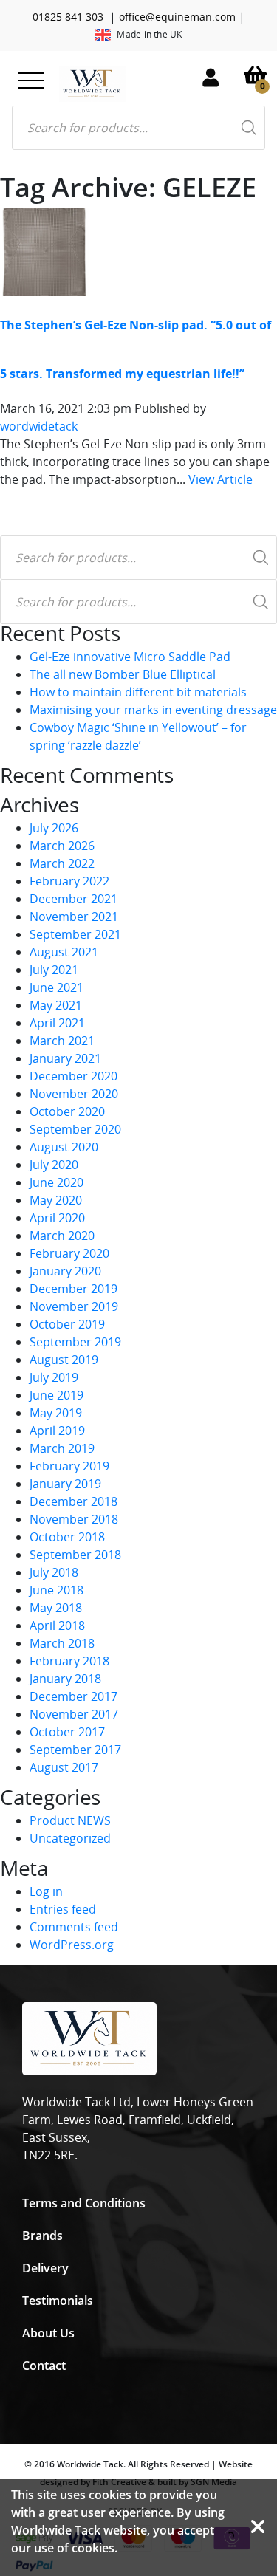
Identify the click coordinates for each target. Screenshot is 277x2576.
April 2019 (57, 1431)
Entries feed (63, 1909)
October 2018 (67, 1537)
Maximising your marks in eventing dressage (153, 710)
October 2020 (67, 1111)
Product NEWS (70, 1820)
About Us (48, 2333)
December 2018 (73, 1501)
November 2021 (74, 917)
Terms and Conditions (84, 2203)
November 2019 (74, 1306)
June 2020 (57, 1182)
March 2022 (62, 863)
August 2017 (64, 1767)
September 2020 (75, 1129)
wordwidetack (39, 426)
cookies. (95, 2548)
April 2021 (57, 1023)
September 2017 (75, 1750)
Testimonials (58, 2301)
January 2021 (65, 1058)
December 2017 (73, 1696)
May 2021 (56, 1005)
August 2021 (64, 952)
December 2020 (73, 1076)
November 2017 (74, 1714)
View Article (220, 479)
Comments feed (74, 1927)
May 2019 (56, 1413)
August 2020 (64, 1147)
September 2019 (75, 1342)
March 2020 (62, 1236)
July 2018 (54, 1572)
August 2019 (64, 1360)
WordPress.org (72, 1945)
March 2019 (62, 1448)
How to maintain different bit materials (138, 692)
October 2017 (67, 1732)
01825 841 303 (68, 17)
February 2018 (69, 1661)
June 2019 (57, 1395)
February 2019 (69, 1466)
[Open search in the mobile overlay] (138, 128)
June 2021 (57, 987)
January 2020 (65, 1271)
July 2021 (54, 970)
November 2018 (74, 1519)
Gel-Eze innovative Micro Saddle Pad (130, 657)
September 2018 (75, 1555)
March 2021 (62, 1041)
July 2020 (54, 1165)
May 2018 (56, 1608)
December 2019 (73, 1289)
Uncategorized (70, 1838)
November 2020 (74, 1094)
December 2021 (73, 899)
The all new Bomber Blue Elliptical (123, 674)
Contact (44, 2366)
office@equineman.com (177, 17)
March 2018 (62, 1643)
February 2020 (69, 1253)
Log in (46, 1891)
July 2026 (54, 828)
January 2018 (65, 1679)
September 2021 (75, 934)
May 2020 (56, 1200)
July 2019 (54, 1377)
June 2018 (57, 1590)
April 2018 (57, 1626)
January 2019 (65, 1484)
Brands (42, 2236)
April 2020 (57, 1218)
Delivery (45, 2268)
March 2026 (62, 846)
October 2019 (67, 1324)
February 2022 (69, 881)
